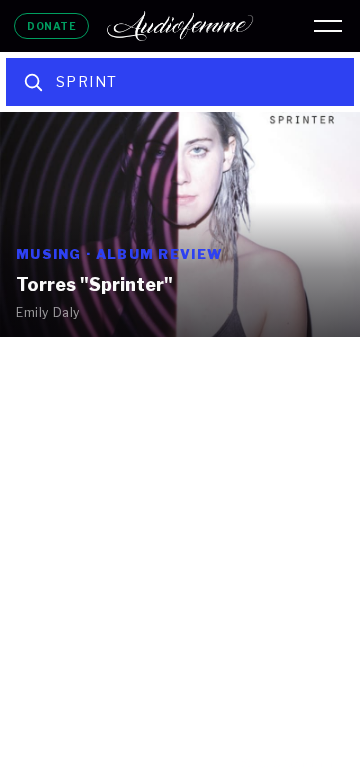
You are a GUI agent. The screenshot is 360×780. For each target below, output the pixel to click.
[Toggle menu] (328, 26)
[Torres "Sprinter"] (180, 224)
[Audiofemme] (180, 26)
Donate (51, 26)
